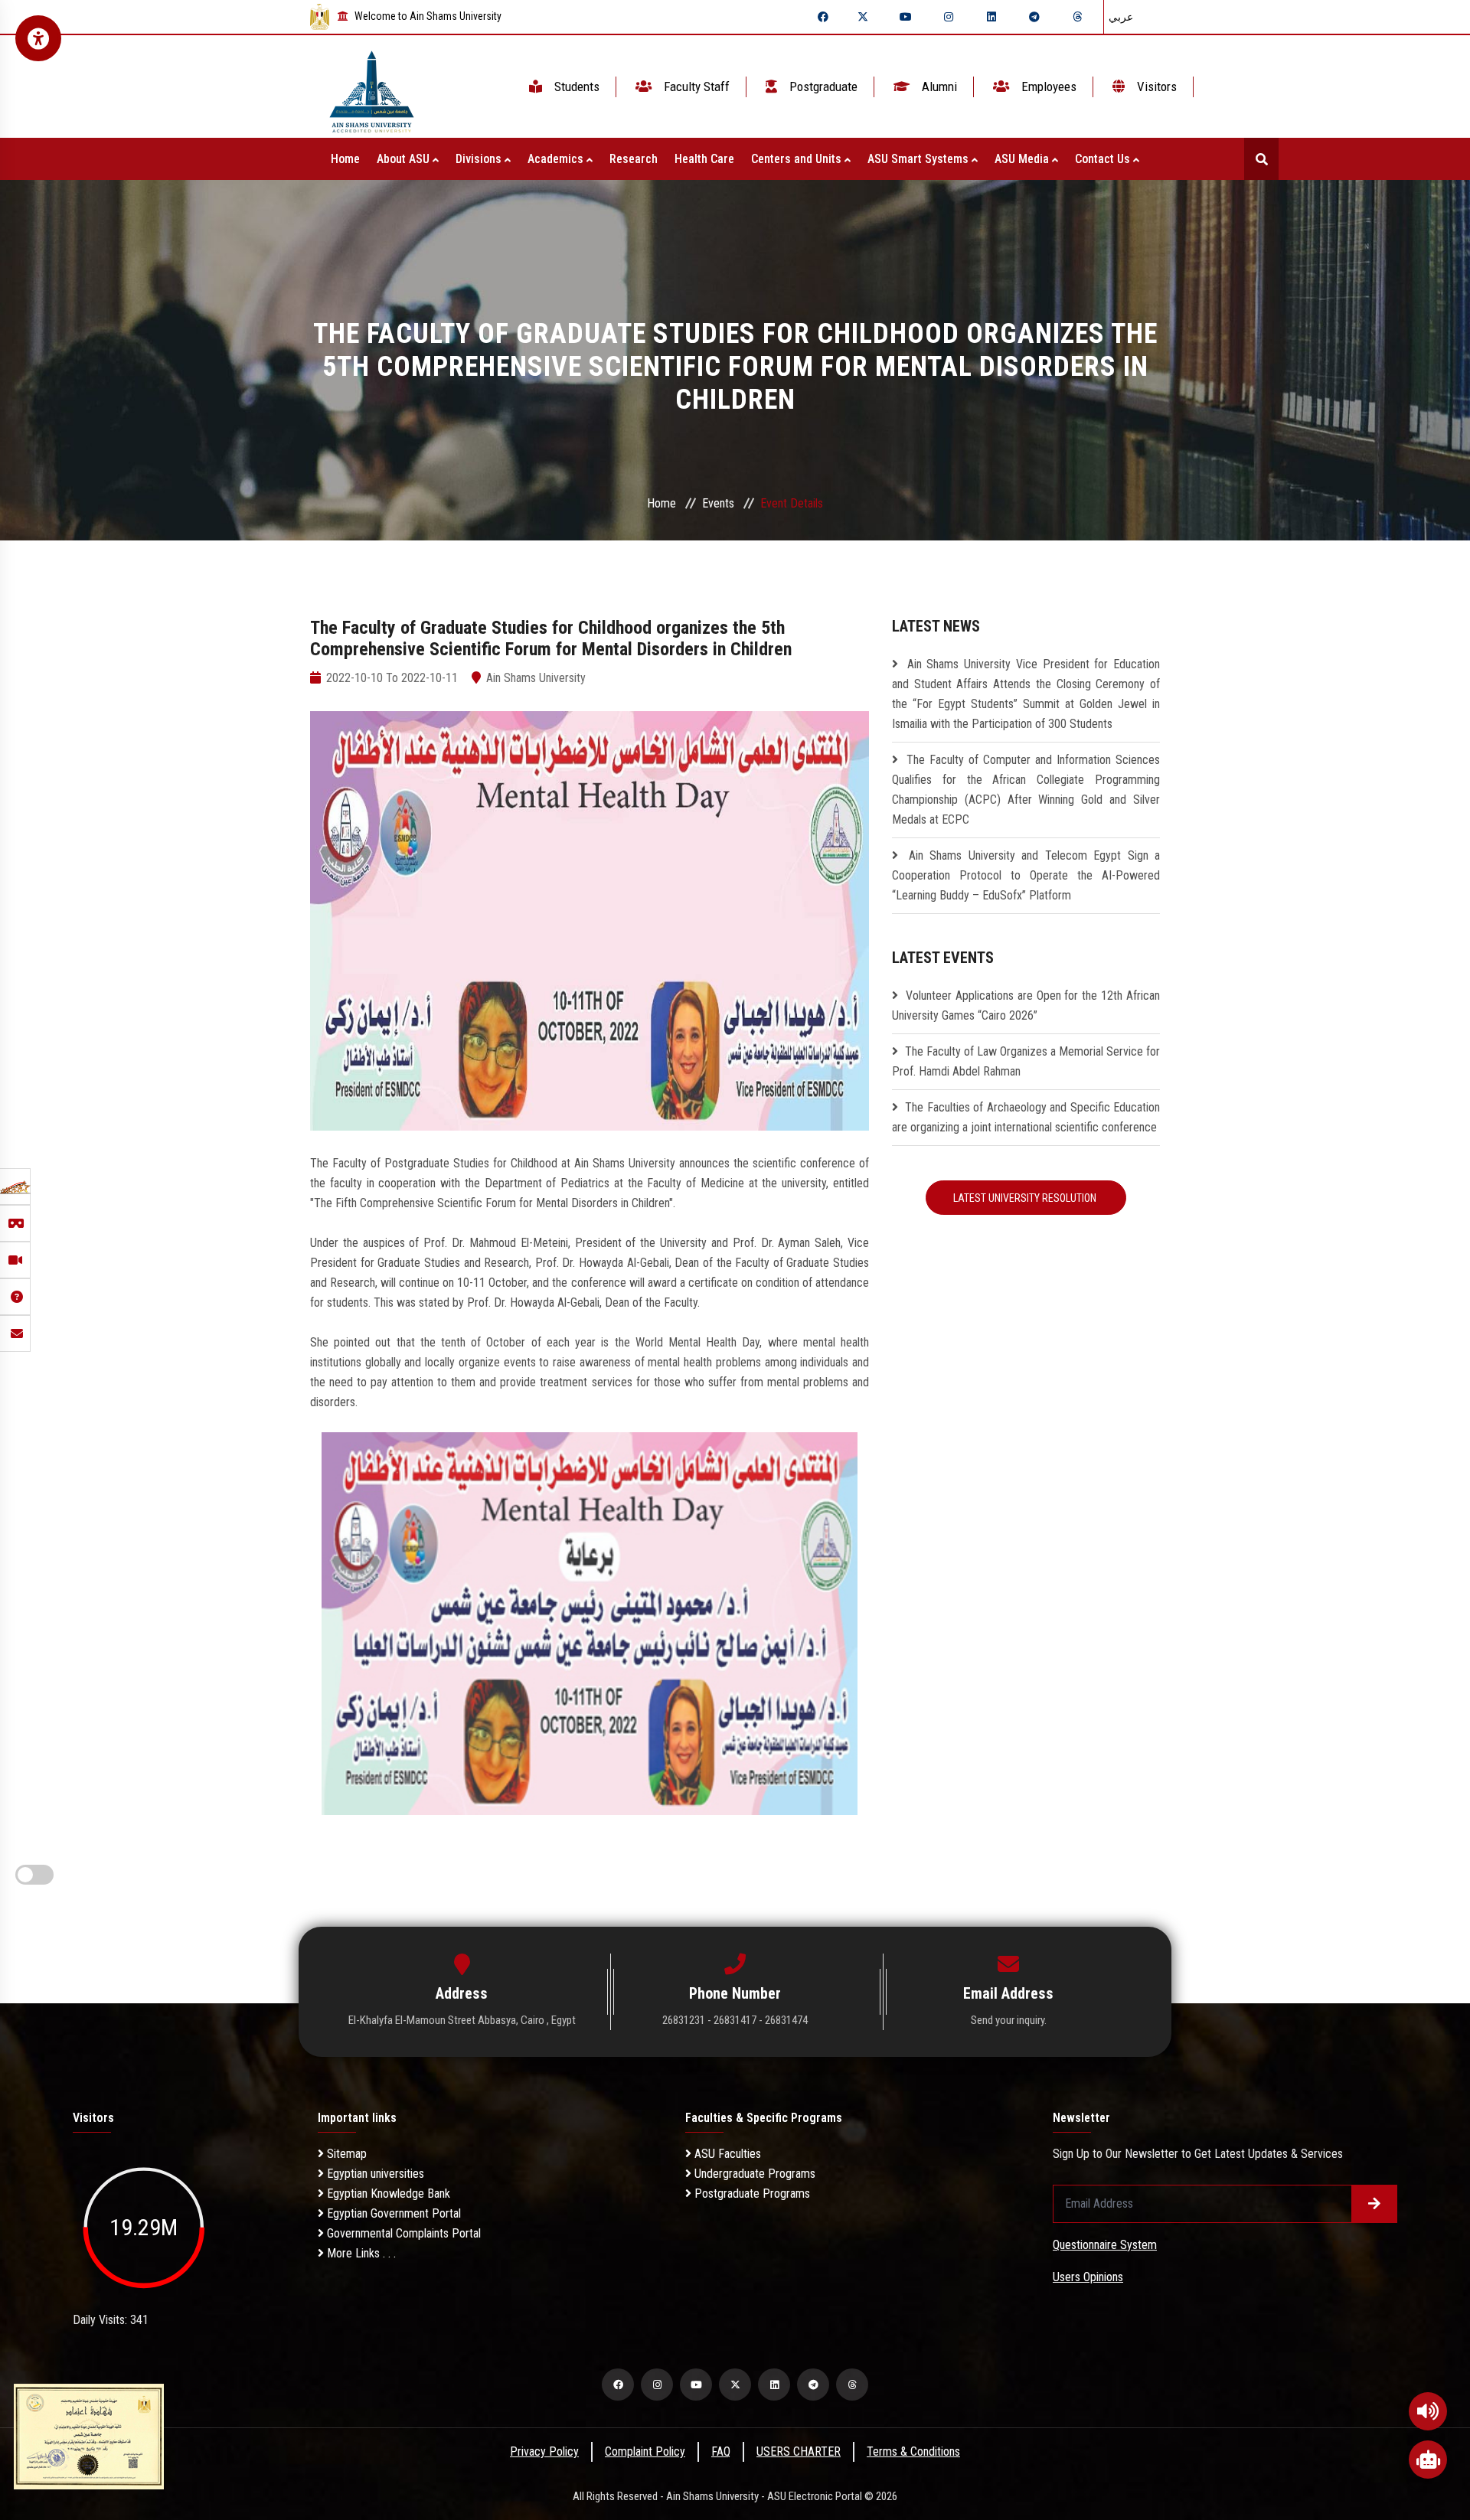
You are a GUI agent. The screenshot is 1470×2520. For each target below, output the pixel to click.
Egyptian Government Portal (392, 2213)
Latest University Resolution (1026, 1198)
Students (575, 87)
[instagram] (949, 17)
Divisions (480, 159)
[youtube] (906, 17)
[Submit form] (1374, 2204)
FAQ (721, 2451)
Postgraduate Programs (751, 2194)
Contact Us (1104, 159)
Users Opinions (1088, 2277)
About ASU (405, 159)
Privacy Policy (544, 2451)
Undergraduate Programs (753, 2174)
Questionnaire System (1105, 2245)
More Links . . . (360, 2253)
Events (718, 503)
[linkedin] (991, 17)
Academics (557, 159)
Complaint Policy (645, 2451)
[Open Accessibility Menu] (38, 38)
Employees (1047, 87)
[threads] (1077, 17)
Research (634, 159)
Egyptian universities (374, 2174)
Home (345, 159)
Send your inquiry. (1009, 2020)
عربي (1121, 17)
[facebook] (823, 17)
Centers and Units (798, 159)
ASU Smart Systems (920, 159)
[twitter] (863, 17)
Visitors (1155, 87)
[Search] (1261, 159)
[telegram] (1034, 17)
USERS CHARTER (799, 2451)
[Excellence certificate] (89, 2435)
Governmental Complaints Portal (402, 2233)
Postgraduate (822, 87)
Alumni (938, 87)
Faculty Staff (695, 87)
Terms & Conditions (913, 2451)
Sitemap (345, 2154)
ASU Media (1023, 159)
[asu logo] (372, 87)
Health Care (704, 159)
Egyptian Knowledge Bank (387, 2194)
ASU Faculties (726, 2154)
